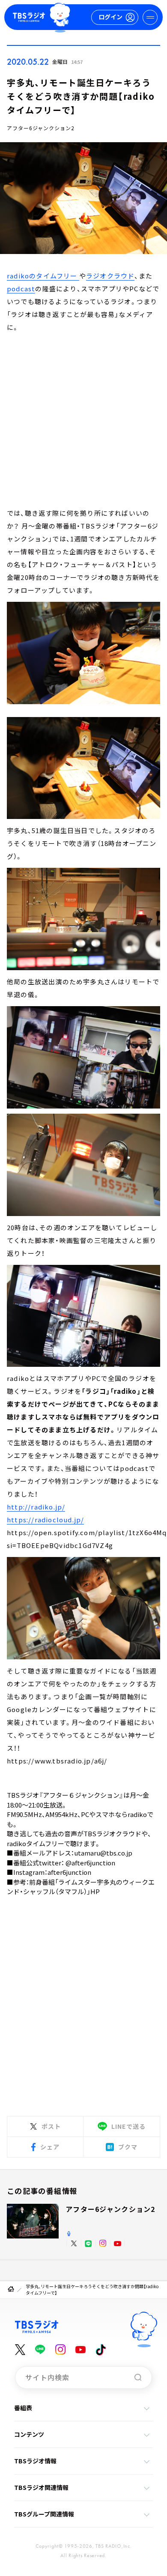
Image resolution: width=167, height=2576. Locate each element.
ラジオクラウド (110, 276)
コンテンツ (29, 2434)
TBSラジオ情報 (35, 2461)
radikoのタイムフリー (43, 276)
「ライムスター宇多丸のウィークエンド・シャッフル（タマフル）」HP (81, 1887)
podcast (21, 288)
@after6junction (90, 1863)
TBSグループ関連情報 (44, 2514)
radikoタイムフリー (35, 1843)
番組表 (23, 2408)
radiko (137, 1814)
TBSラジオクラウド (112, 1833)
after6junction (69, 1872)
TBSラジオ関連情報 (41, 2487)
